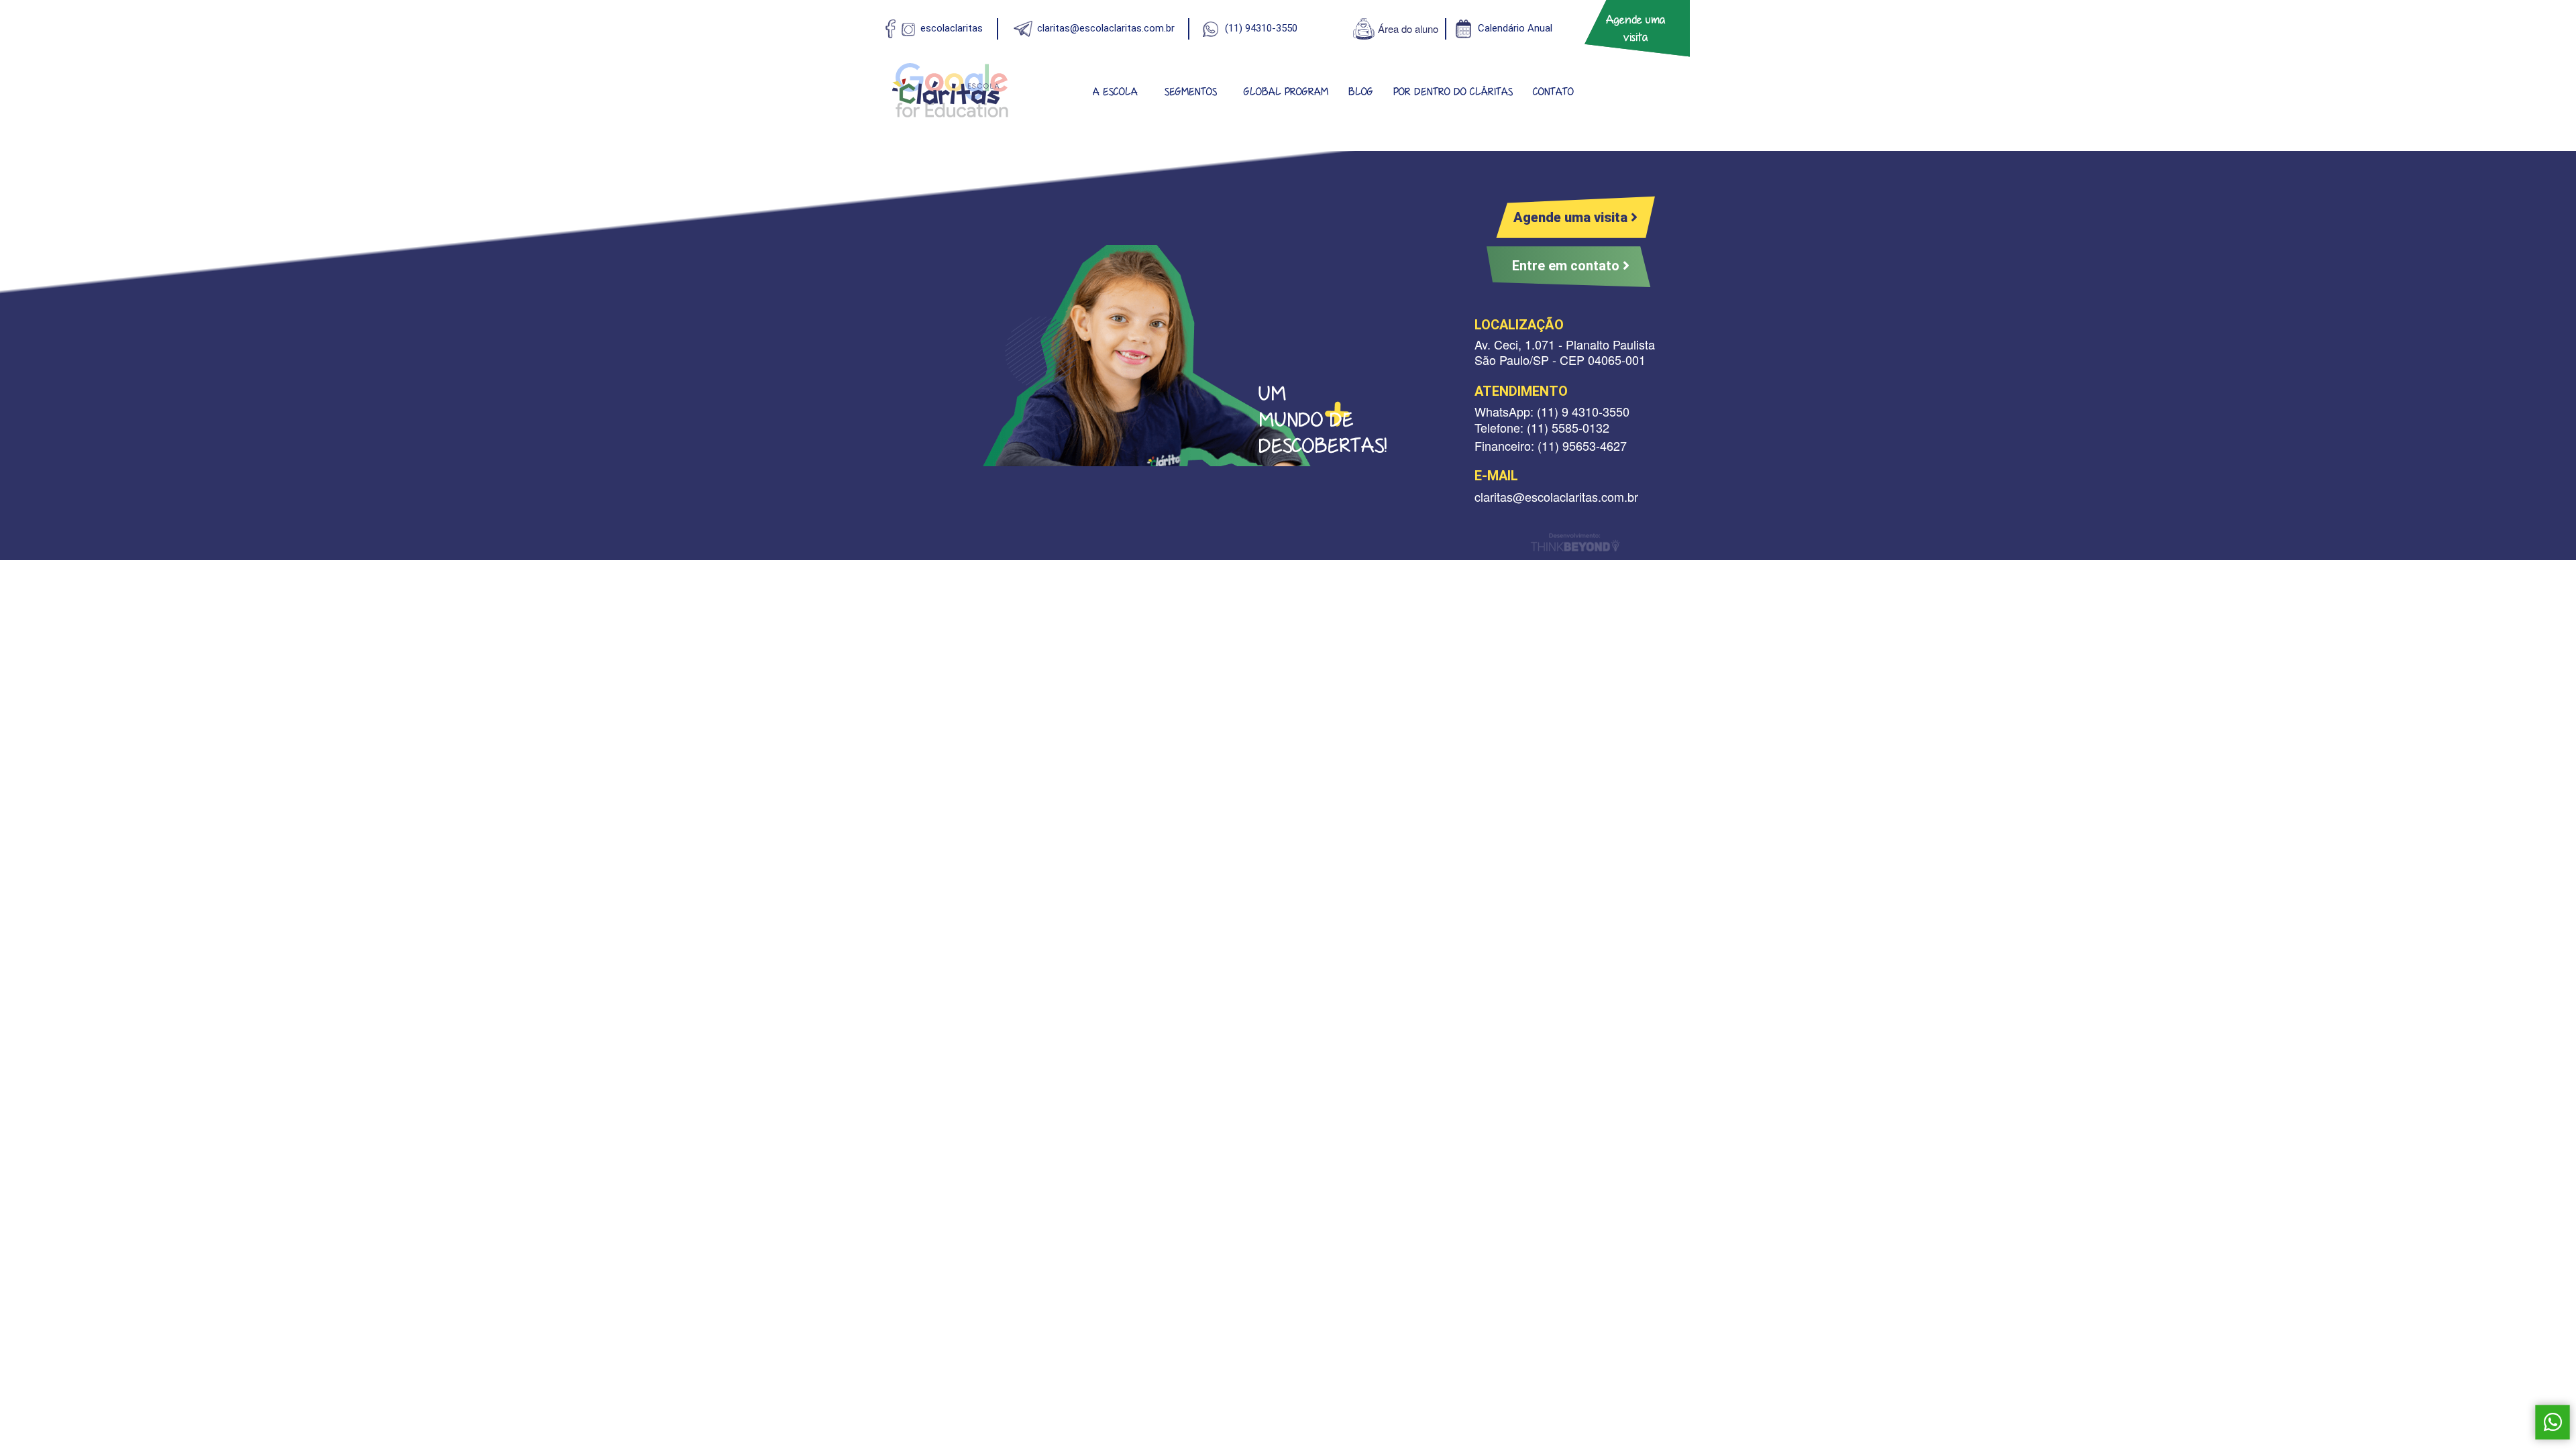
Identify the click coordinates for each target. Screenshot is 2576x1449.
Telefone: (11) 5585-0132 (1542, 427)
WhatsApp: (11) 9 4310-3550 (1552, 411)
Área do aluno (1408, 29)
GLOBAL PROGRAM (1286, 92)
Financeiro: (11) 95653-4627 (1551, 445)
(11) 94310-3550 (1261, 28)
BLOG (1361, 92)
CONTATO (1553, 92)
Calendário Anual (1515, 28)
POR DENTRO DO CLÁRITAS (1453, 92)
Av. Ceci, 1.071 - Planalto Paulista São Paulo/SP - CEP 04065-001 (1565, 352)
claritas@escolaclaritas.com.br (1106, 28)
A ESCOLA (1115, 92)
